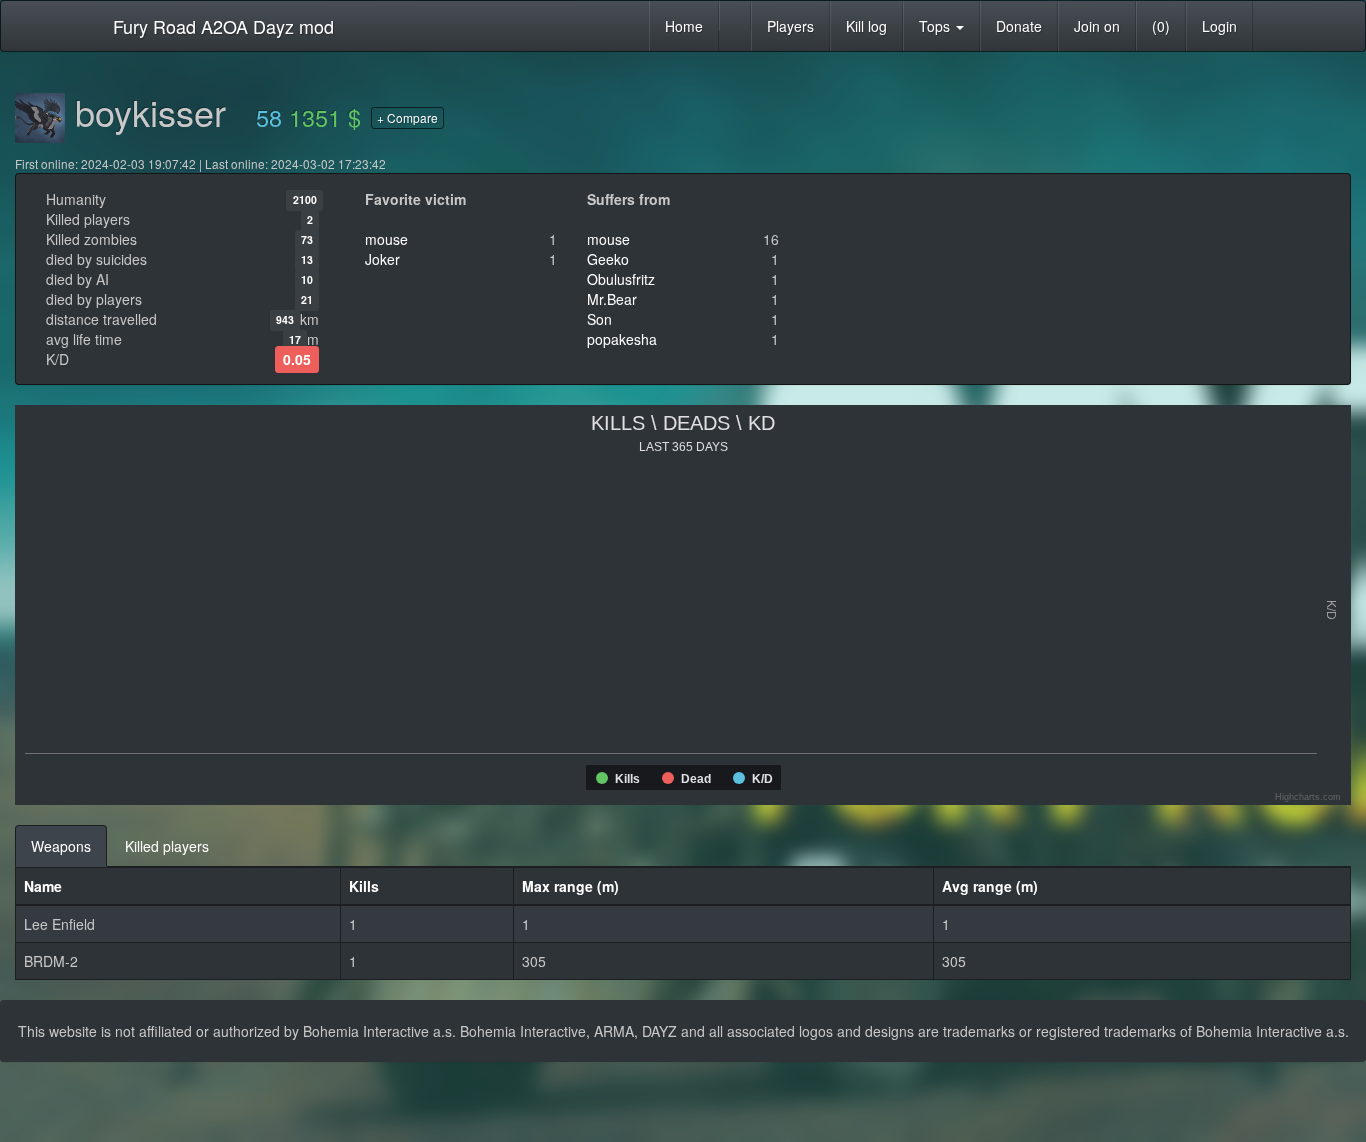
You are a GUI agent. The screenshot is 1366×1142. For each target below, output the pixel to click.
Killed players (167, 846)
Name (43, 886)
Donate (1019, 26)
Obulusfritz (621, 279)
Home (684, 26)
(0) (1161, 26)
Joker (382, 259)
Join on (1097, 26)
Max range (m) (570, 886)
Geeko (608, 259)
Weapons (61, 846)
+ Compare (407, 117)
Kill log (866, 26)
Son (599, 319)
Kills (364, 886)
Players (790, 26)
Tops (936, 26)
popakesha (622, 339)
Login (1219, 26)
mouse (386, 239)
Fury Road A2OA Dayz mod (223, 26)
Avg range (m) (990, 886)
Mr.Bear (612, 299)
